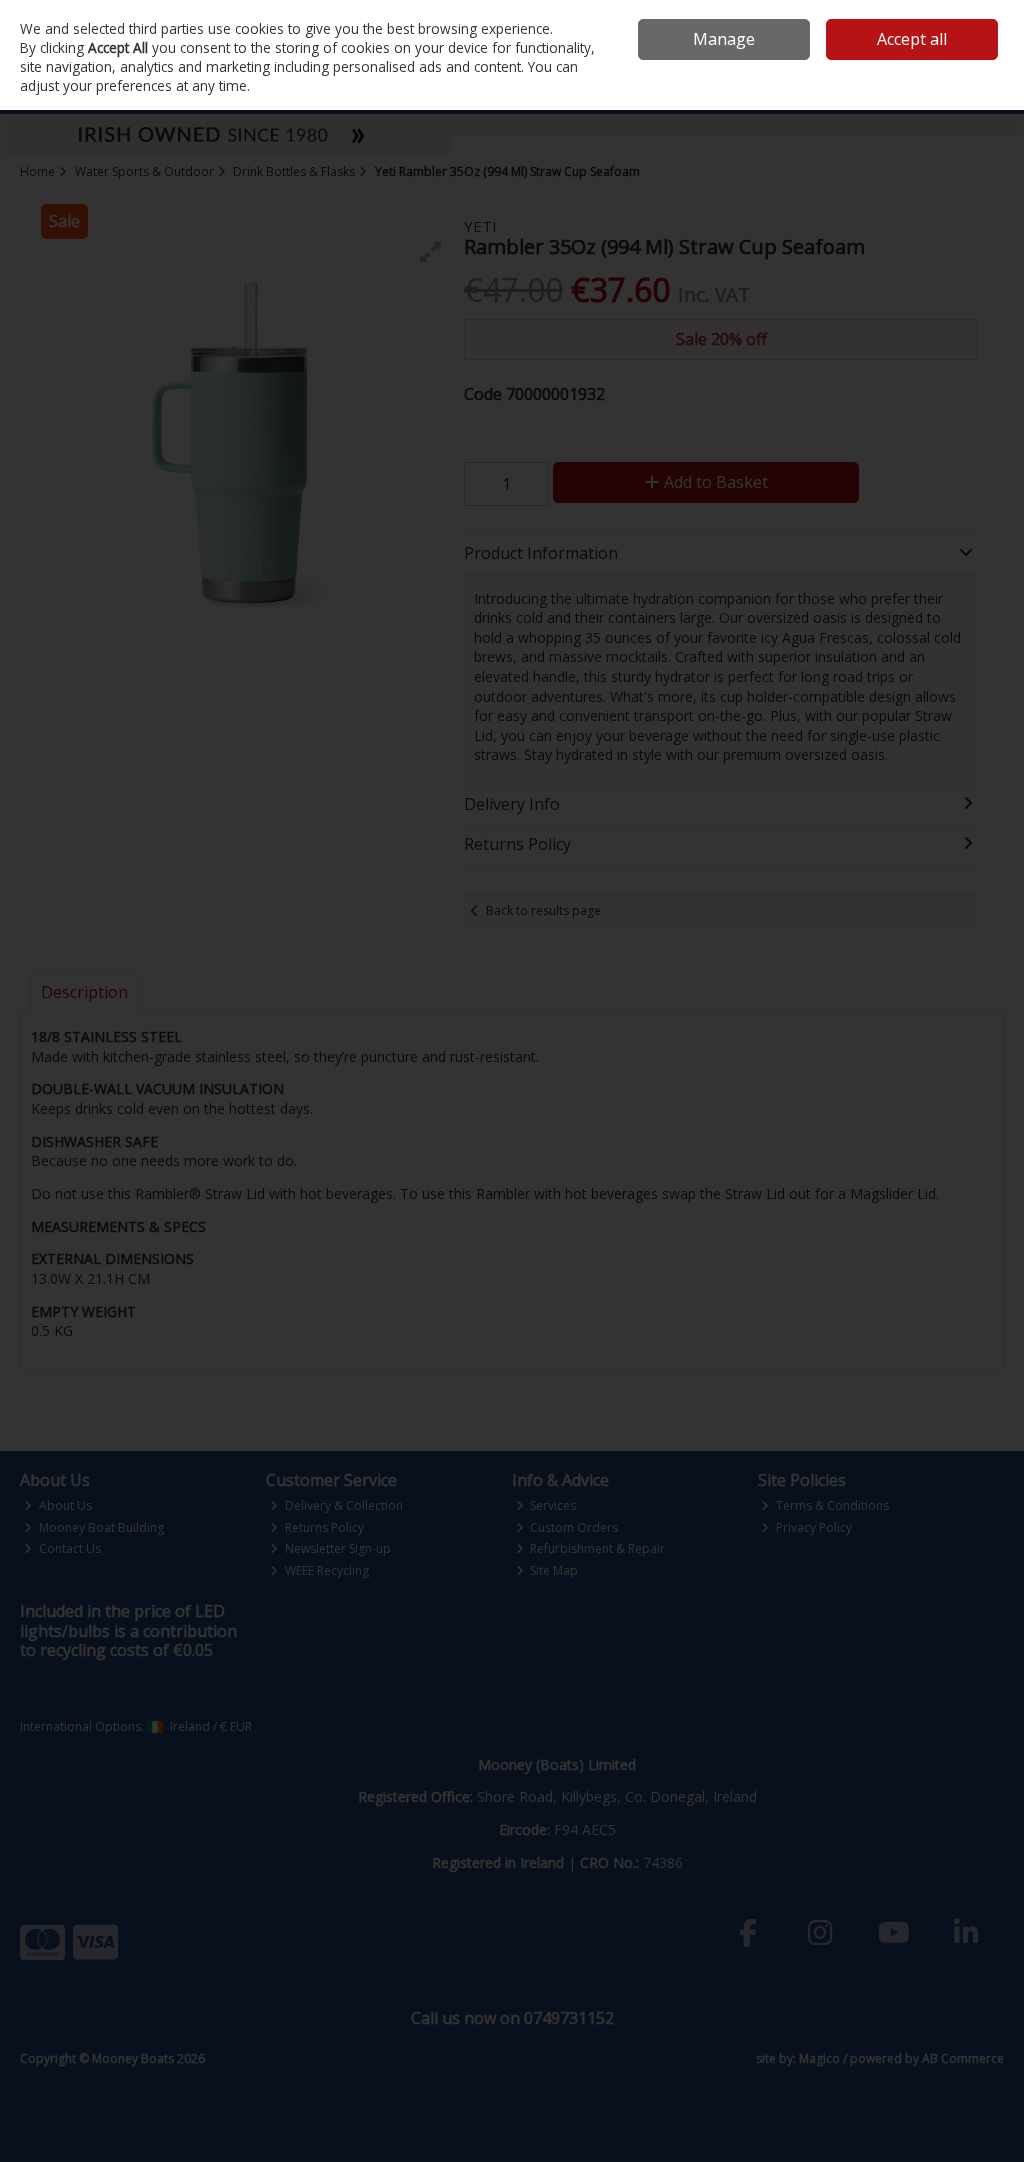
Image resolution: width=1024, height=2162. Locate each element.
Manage (724, 39)
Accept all (912, 39)
